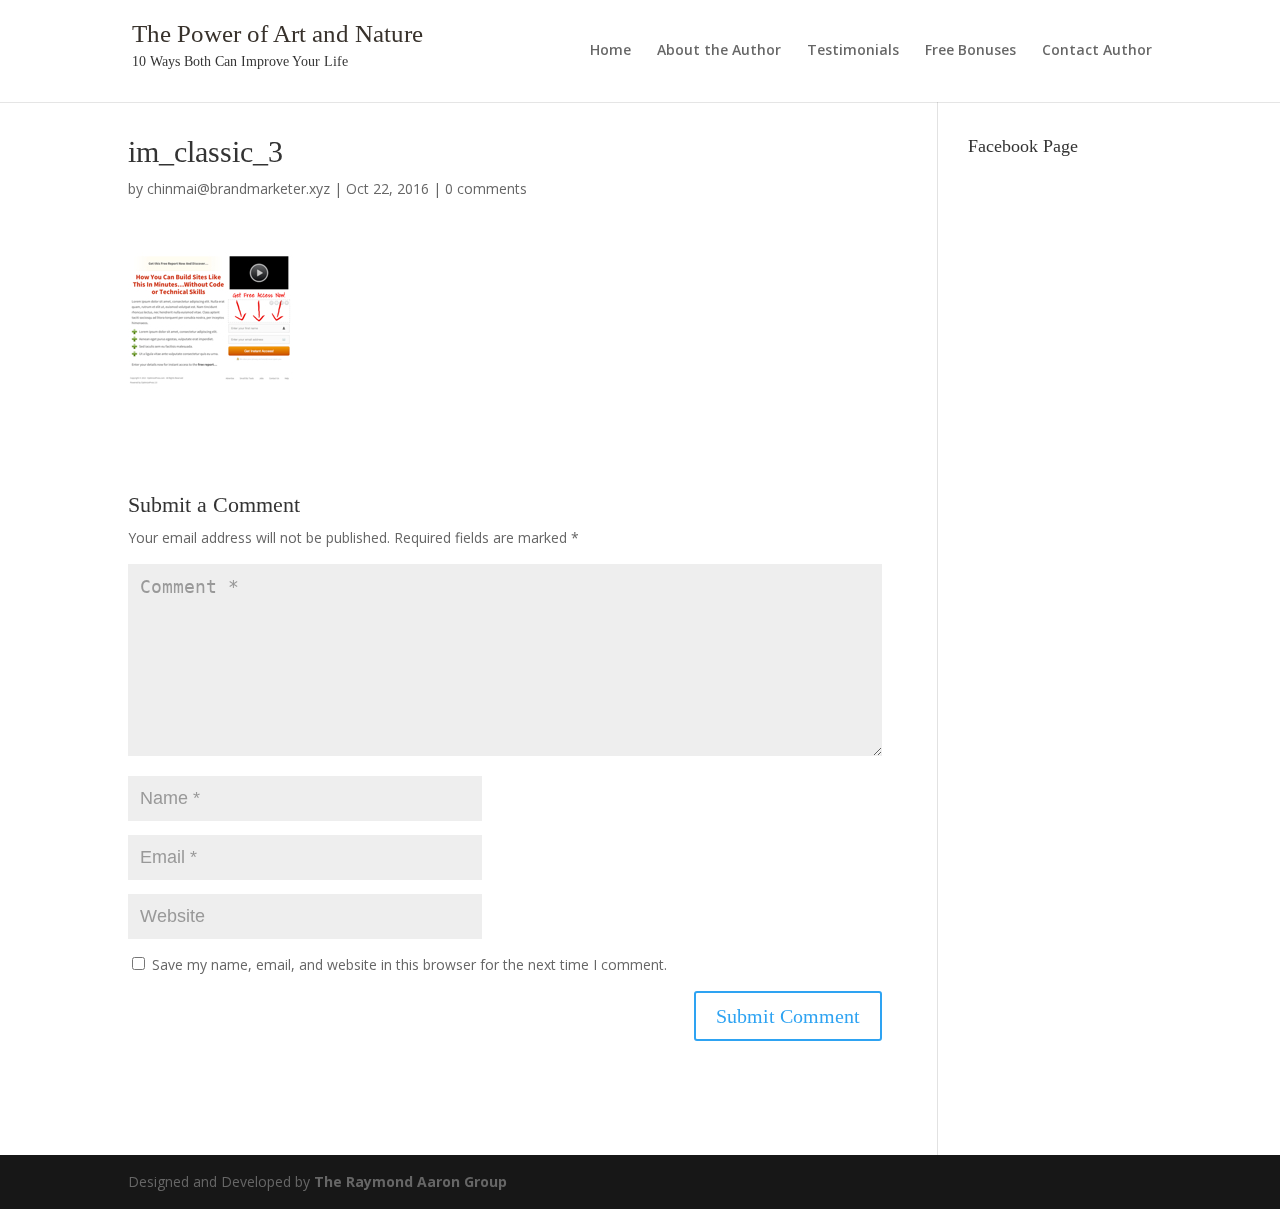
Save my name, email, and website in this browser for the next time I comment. (409, 964)
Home (610, 51)
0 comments (486, 188)
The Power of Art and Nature (277, 33)
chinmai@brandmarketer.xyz (238, 188)
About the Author (719, 51)
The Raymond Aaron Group (410, 1181)
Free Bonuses (970, 51)
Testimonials (853, 51)
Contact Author (1097, 51)
